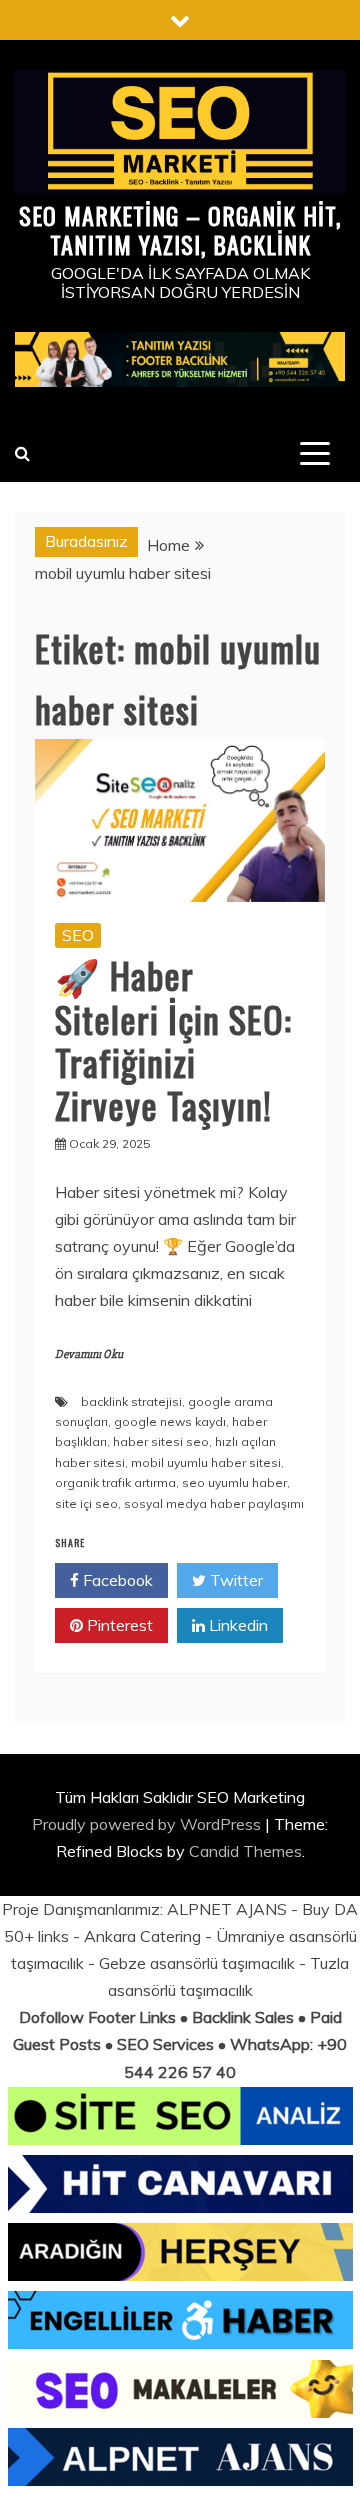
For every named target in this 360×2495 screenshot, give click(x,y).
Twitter (234, 1580)
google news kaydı (170, 1421)
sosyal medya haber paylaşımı (214, 1503)
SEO (78, 935)
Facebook (116, 1580)
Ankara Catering (142, 1936)
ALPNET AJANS (227, 1909)
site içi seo (86, 1503)
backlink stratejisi (131, 1401)
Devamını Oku (89, 1354)
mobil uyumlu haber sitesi (206, 1462)
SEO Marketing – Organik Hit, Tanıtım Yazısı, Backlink (180, 229)
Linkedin (236, 1625)
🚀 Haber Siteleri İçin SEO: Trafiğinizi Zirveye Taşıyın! (173, 1039)
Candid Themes (245, 1851)
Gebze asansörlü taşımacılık (197, 1963)
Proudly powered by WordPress (148, 1824)
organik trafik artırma (115, 1482)
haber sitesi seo (161, 1441)
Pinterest (118, 1625)
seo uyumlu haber (234, 1482)
